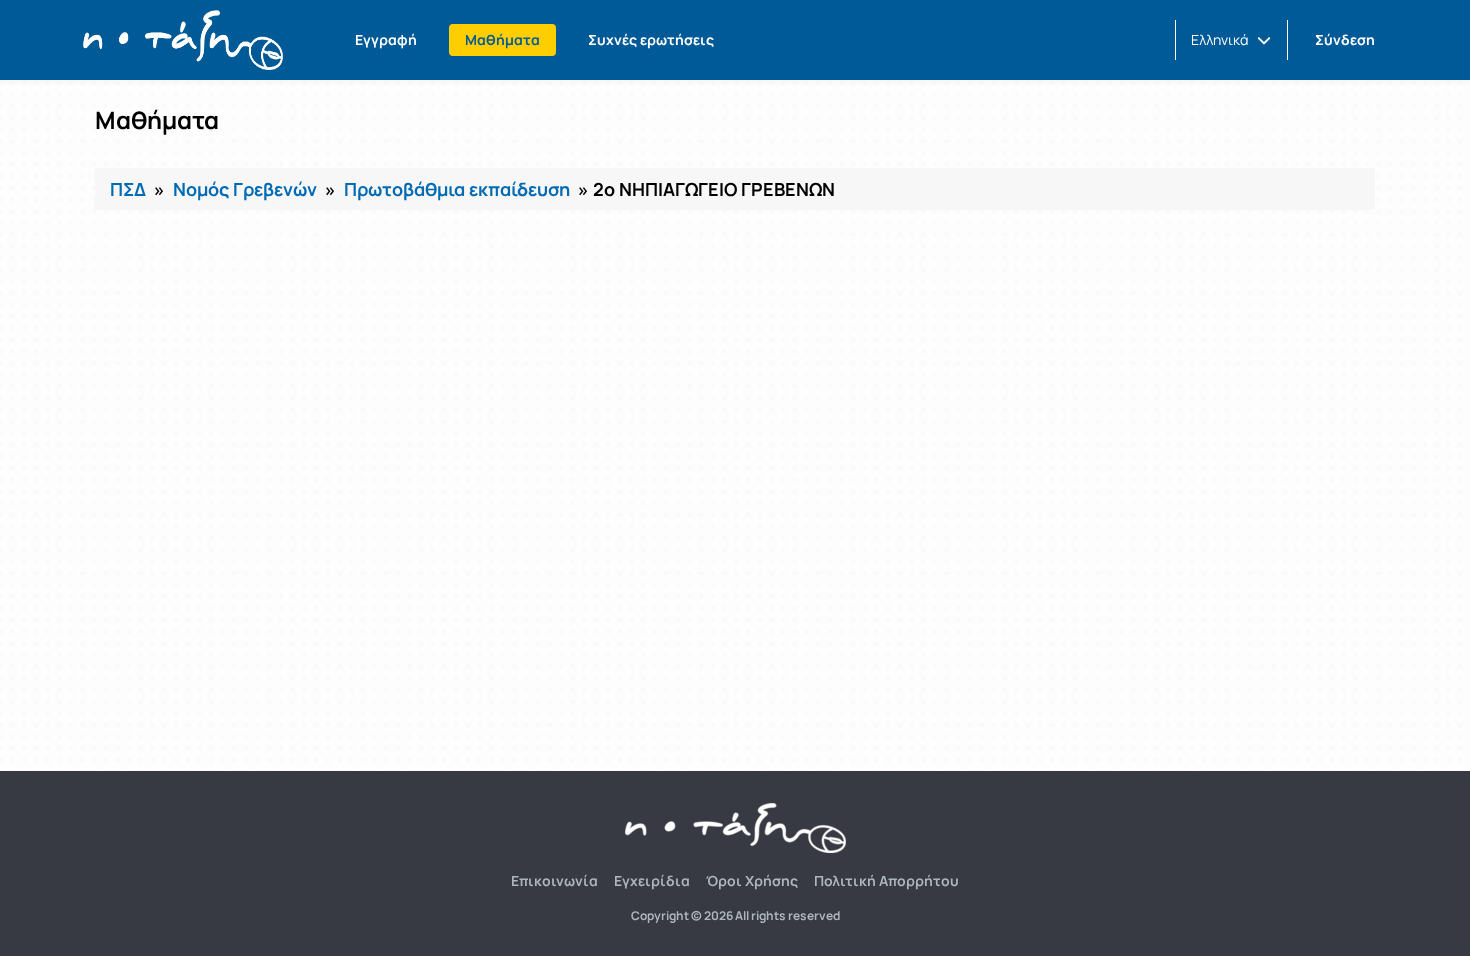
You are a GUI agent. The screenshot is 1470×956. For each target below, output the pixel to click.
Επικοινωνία (554, 880)
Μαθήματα (502, 39)
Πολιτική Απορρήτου (886, 880)
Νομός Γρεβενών (245, 189)
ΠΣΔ (128, 189)
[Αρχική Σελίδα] (183, 40)
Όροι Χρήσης (752, 880)
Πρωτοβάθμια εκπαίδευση (457, 189)
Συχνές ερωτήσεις (651, 39)
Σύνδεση (1345, 39)
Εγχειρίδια (652, 880)
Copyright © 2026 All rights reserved (735, 916)
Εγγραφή (386, 39)
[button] (1231, 40)
